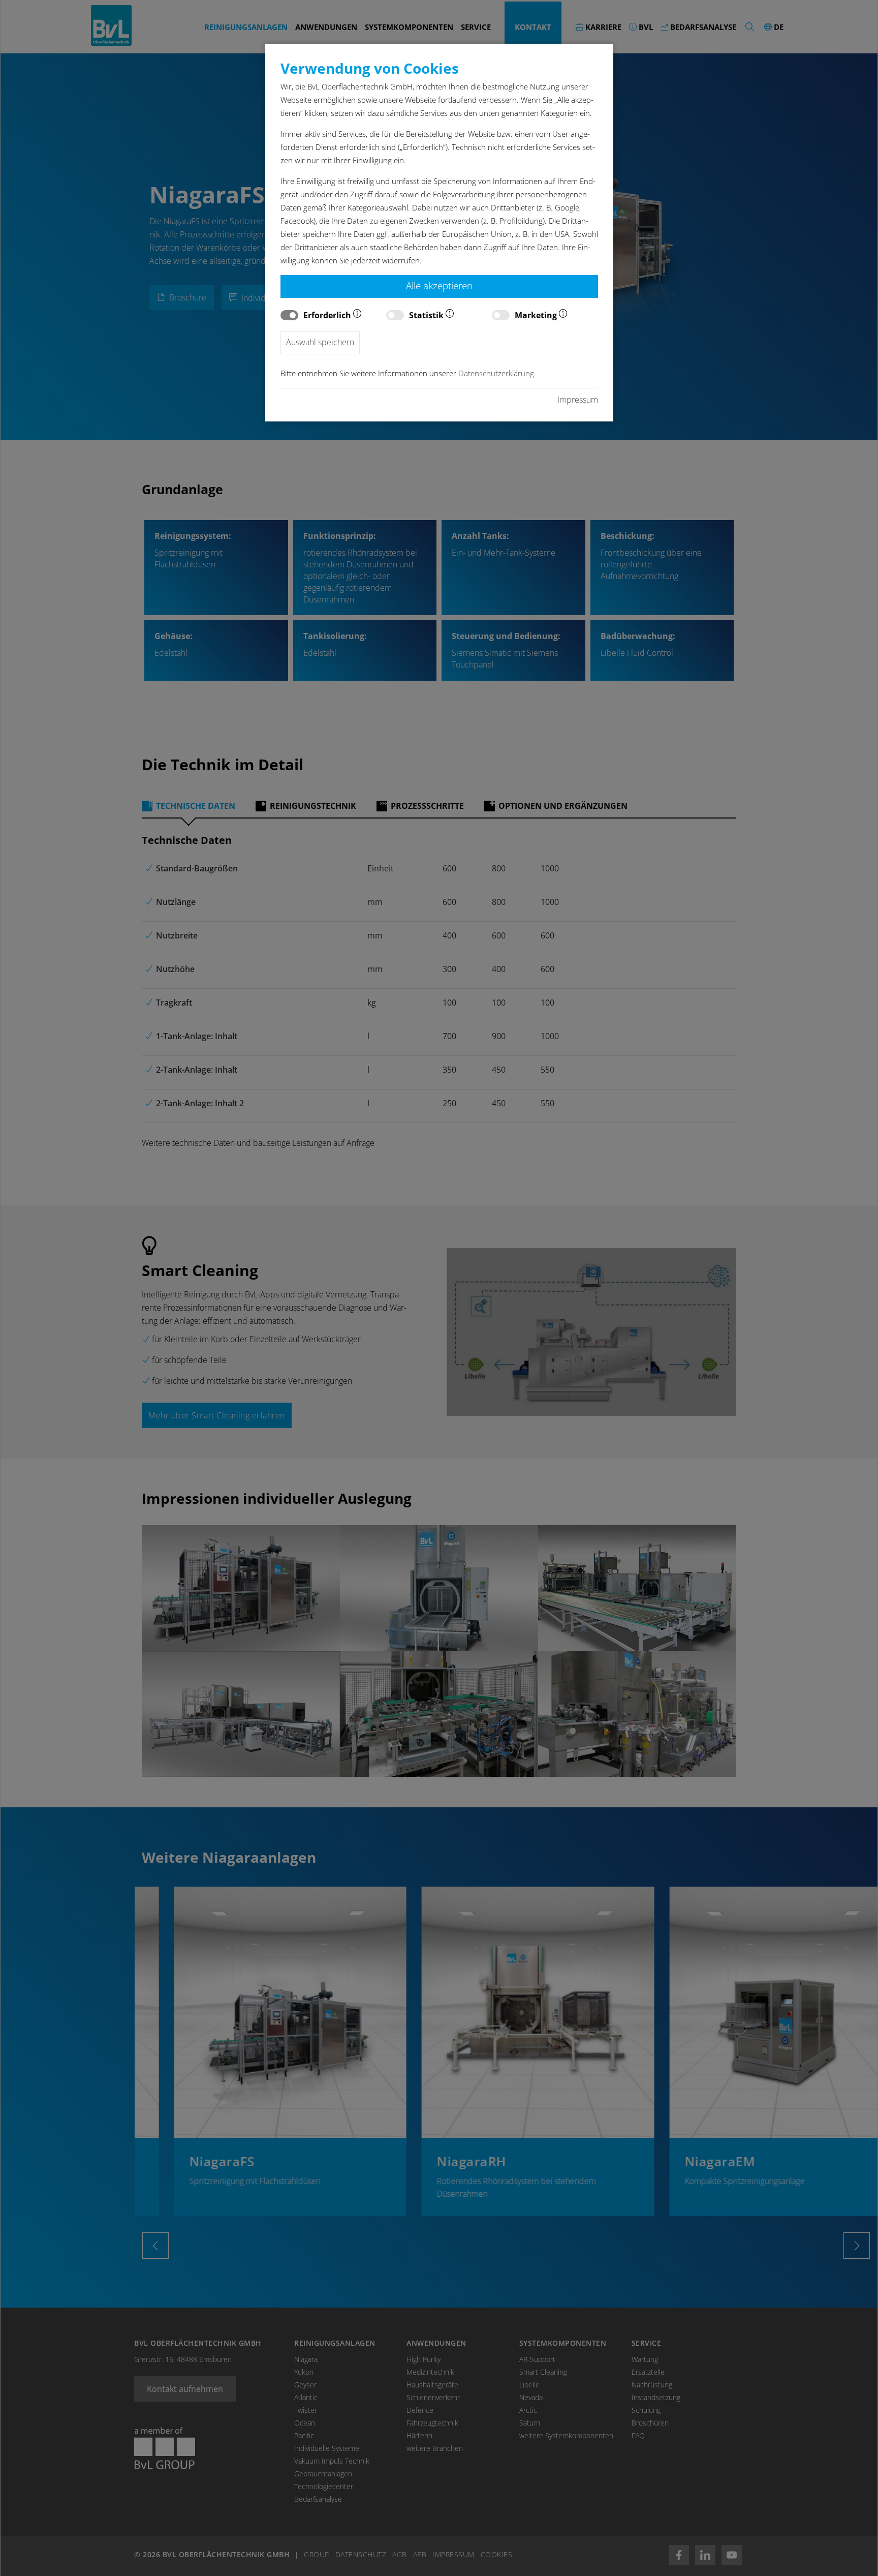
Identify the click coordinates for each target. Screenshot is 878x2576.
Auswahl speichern (320, 342)
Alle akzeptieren (439, 285)
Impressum (578, 400)
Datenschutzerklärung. (497, 373)
